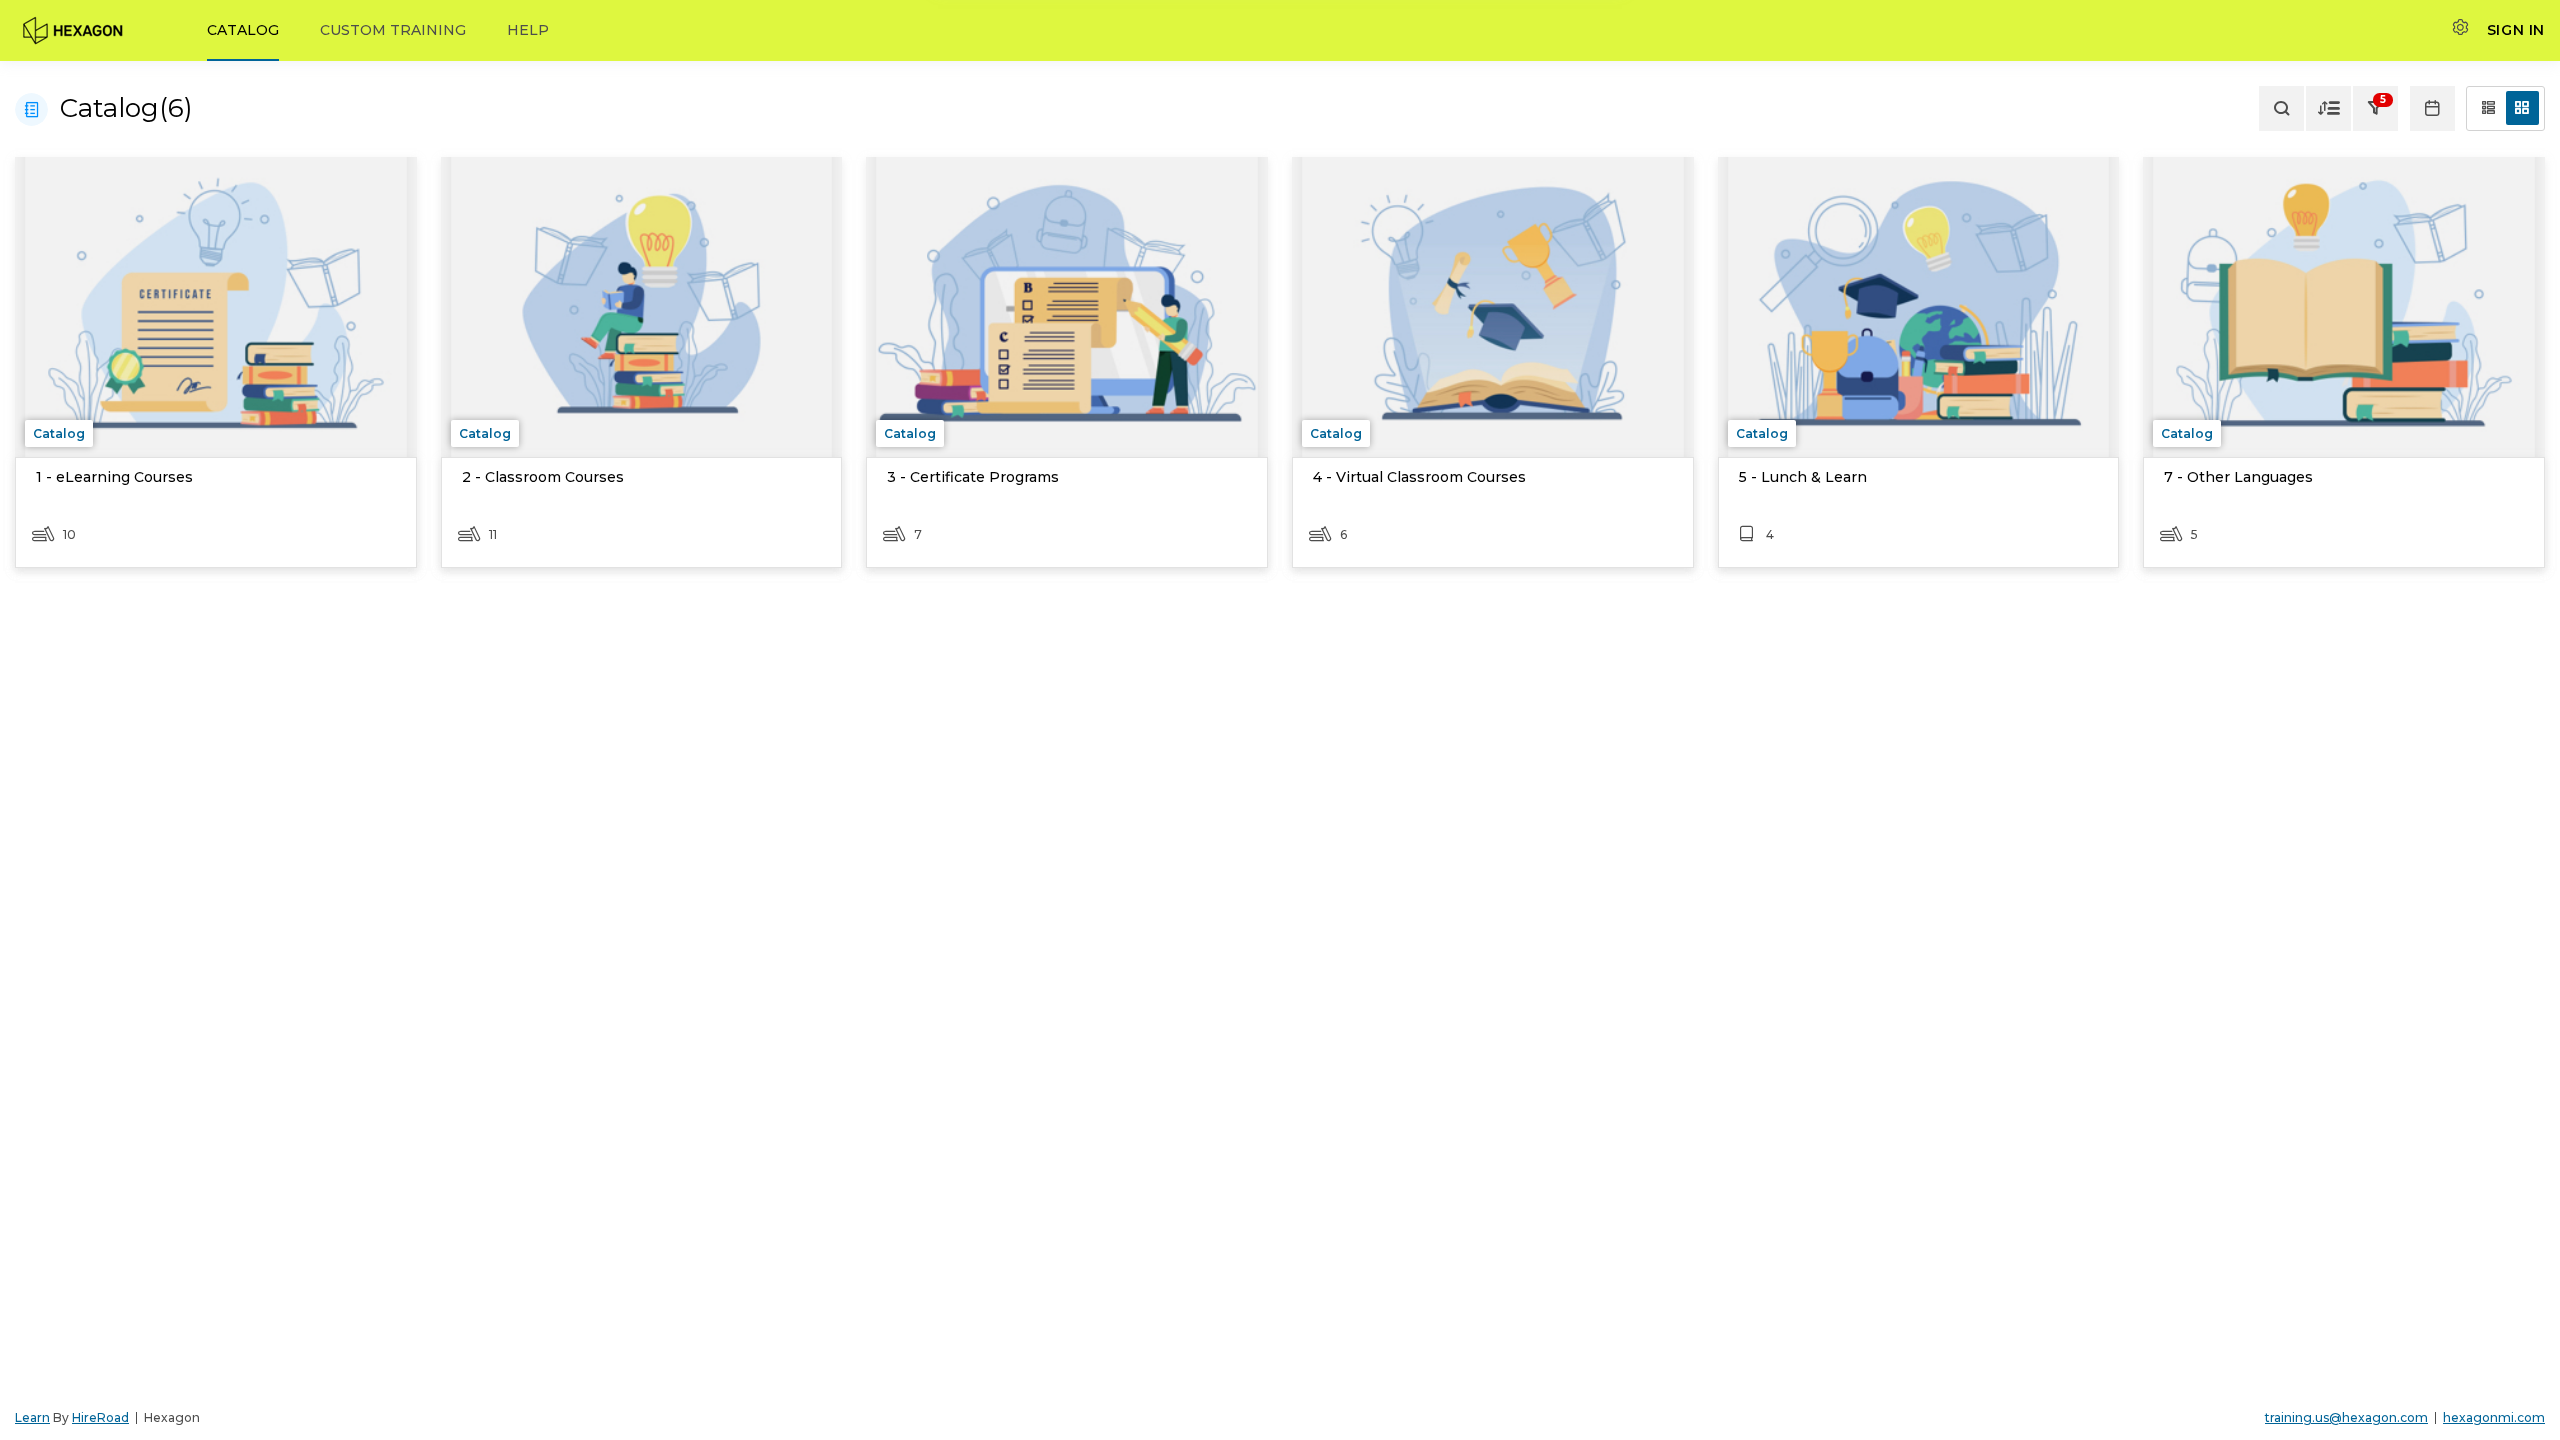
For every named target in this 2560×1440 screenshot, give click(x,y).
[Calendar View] (2432, 108)
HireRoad (100, 1417)
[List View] (2489, 108)
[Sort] (2328, 108)
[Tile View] (2523, 108)
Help (528, 30)
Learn (32, 1417)
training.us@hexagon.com (2346, 1417)
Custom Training (393, 30)
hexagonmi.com (2494, 1417)
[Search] (2281, 108)
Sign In (2516, 30)
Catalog (243, 30)
